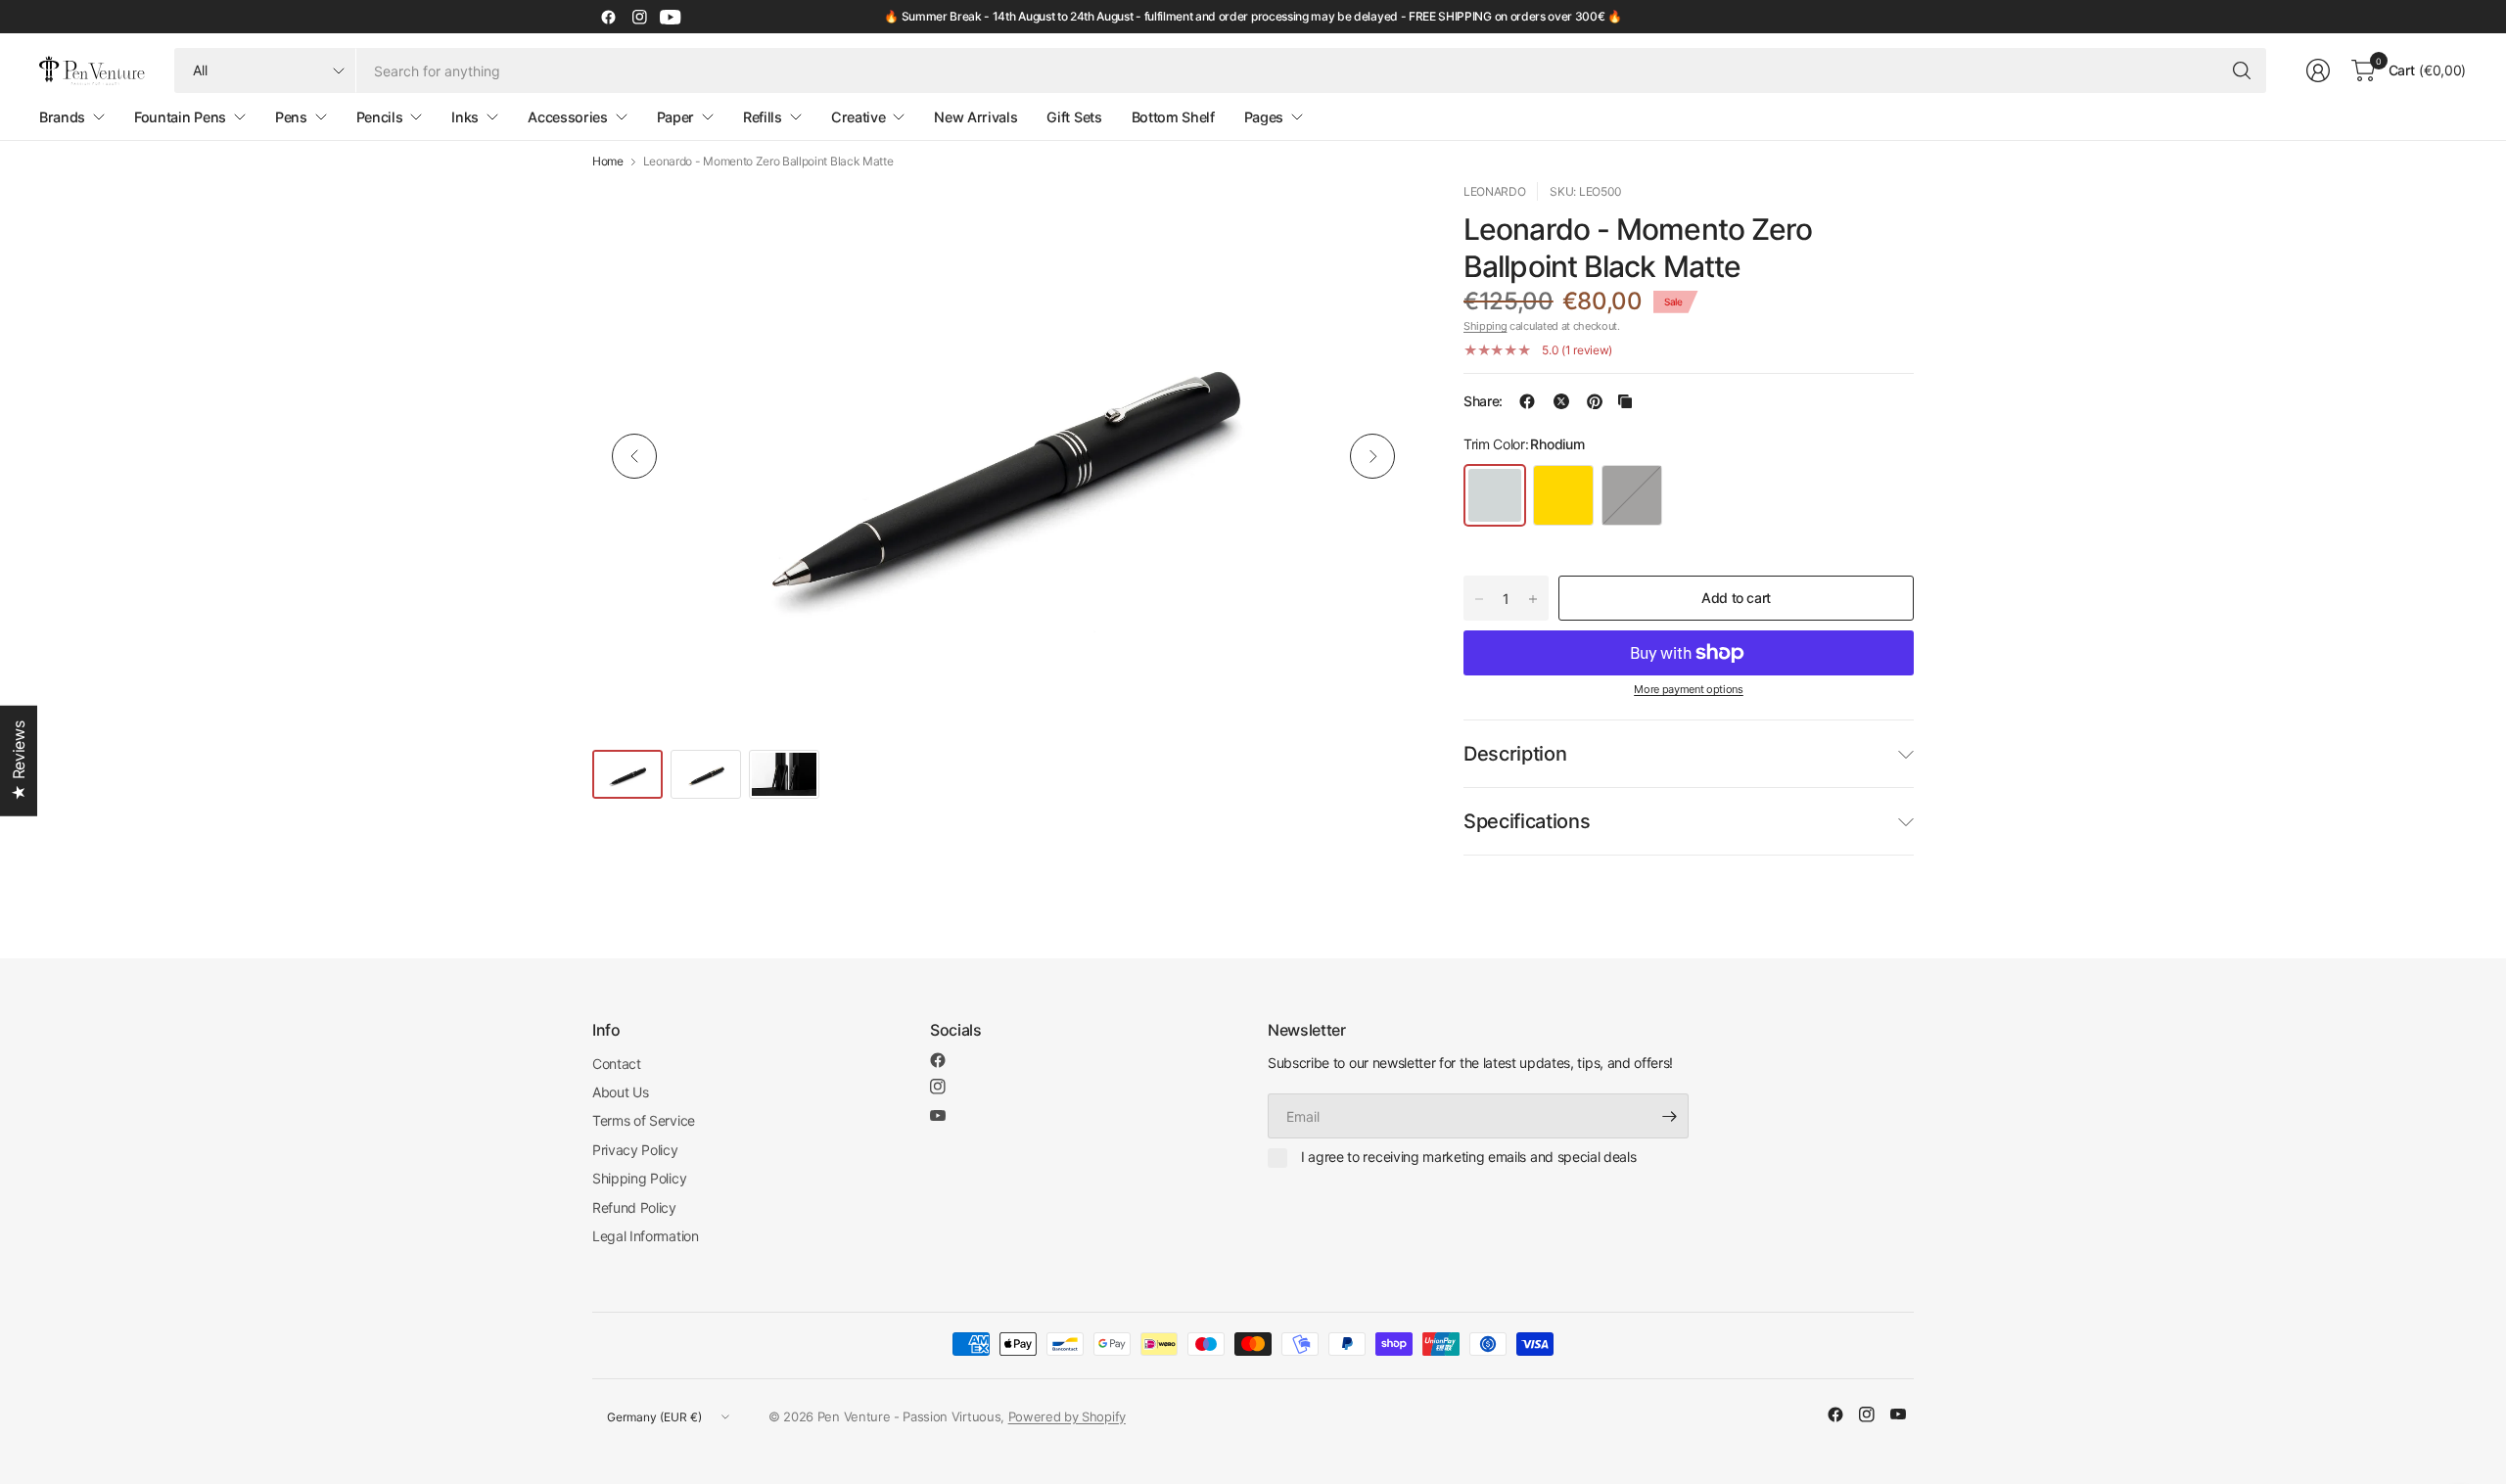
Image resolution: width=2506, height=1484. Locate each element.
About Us (620, 1092)
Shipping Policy (639, 1178)
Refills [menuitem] (763, 117)
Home (608, 162)
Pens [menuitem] (291, 117)
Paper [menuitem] (675, 117)
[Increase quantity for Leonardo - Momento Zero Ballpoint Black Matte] (1533, 599)
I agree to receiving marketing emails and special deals (1468, 1157)
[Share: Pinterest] (1595, 401)
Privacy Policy (635, 1150)
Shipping (1485, 326)
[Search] (2242, 70)
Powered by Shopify (1067, 1416)
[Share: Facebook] (1527, 401)
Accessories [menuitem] (567, 117)
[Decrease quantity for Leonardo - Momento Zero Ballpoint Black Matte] (1479, 599)
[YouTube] (671, 17)
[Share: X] (1561, 401)
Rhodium (1495, 495)
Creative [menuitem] (858, 117)
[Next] (1372, 456)
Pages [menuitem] (1264, 117)
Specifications (1527, 821)
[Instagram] (639, 17)
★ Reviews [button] (19, 761)
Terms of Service (644, 1120)
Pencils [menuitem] (380, 117)
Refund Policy (634, 1207)
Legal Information (646, 1236)
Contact (617, 1064)
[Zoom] (1377, 219)
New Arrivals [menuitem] (975, 117)
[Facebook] (608, 17)
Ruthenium (1632, 495)
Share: (1483, 401)
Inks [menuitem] (465, 117)
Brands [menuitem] (62, 117)
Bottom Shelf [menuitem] (1173, 117)
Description (1515, 754)
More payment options (1689, 689)
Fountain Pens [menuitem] (180, 117)
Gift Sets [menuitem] (1074, 117)
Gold (1563, 495)
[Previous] (634, 456)
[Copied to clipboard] (1625, 401)
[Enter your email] (1669, 1116)
